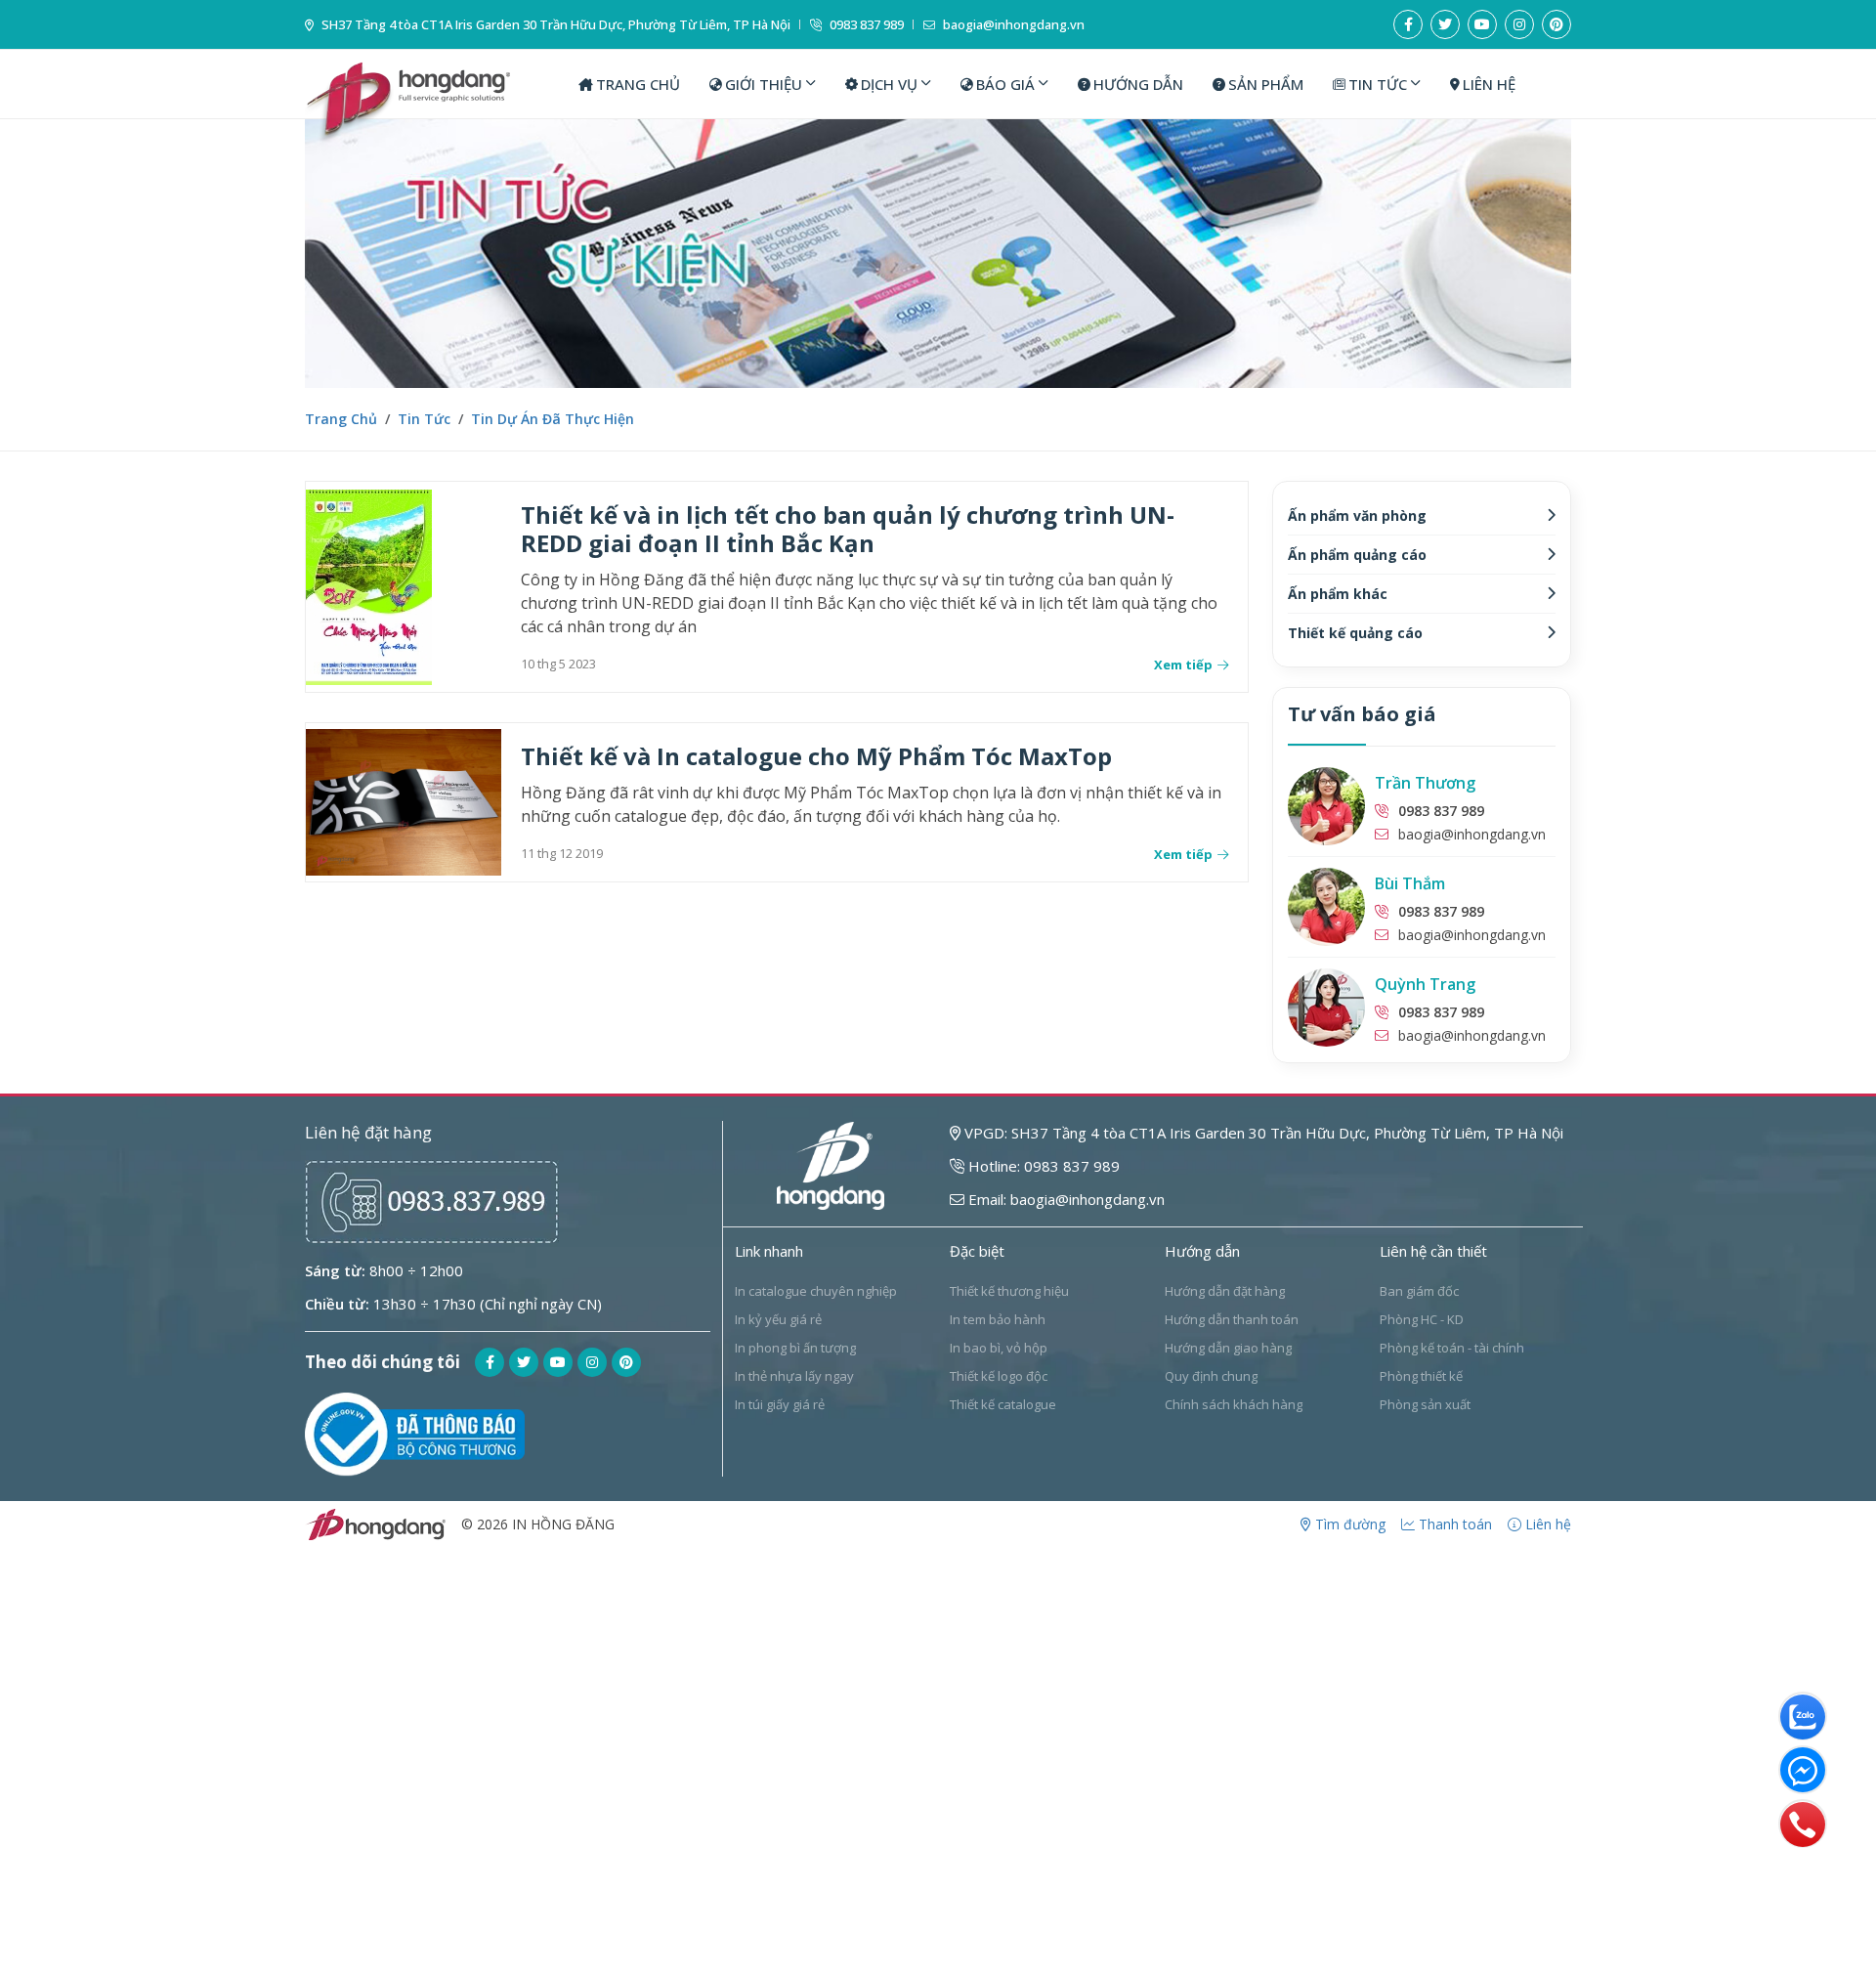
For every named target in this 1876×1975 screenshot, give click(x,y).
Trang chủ (341, 419)
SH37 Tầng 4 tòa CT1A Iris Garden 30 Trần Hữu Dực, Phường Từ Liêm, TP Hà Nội (554, 25)
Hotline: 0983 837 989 (1042, 1166)
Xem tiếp (1183, 665)
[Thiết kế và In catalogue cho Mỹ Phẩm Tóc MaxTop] (404, 802)
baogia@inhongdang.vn (1012, 25)
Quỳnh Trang (1425, 984)
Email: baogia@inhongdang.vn (1065, 1199)
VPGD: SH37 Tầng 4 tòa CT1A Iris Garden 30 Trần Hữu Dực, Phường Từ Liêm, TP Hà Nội (1262, 1133)
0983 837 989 (865, 25)
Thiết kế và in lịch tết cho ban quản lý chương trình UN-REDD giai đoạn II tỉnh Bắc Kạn (848, 529)
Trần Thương (1425, 783)
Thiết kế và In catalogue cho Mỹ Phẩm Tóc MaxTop (816, 756)
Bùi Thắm (1410, 883)
